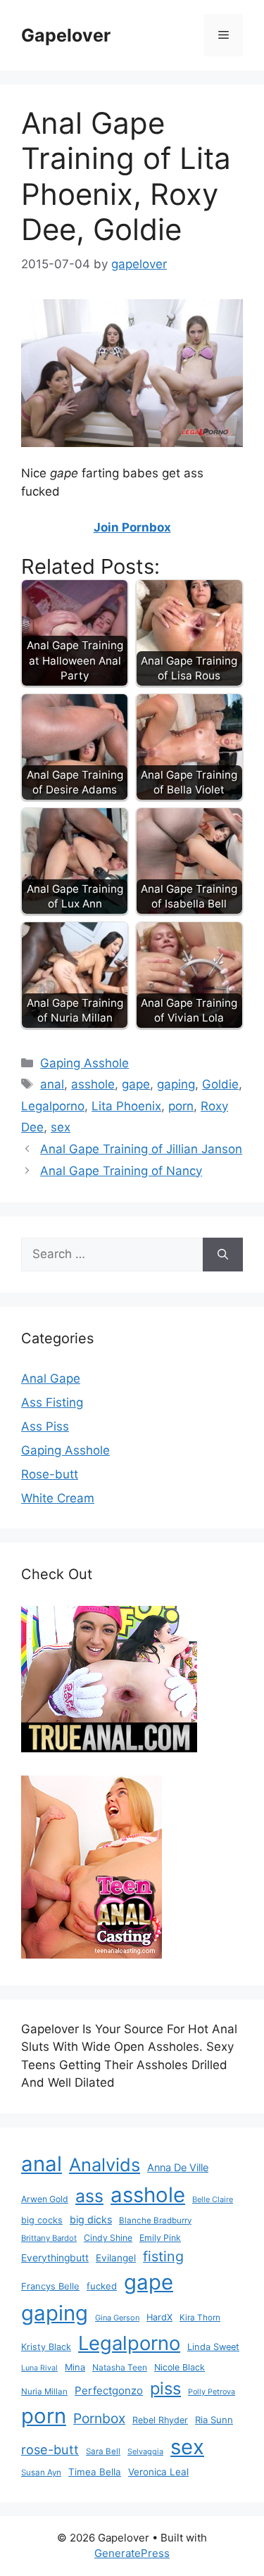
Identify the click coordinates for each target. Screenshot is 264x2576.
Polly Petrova (212, 2392)
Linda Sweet (213, 2347)
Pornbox (99, 2418)
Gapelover (66, 35)
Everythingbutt (55, 2258)
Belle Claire (213, 2199)
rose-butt (50, 2449)
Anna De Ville (178, 2168)
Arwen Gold (45, 2199)
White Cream (58, 1498)
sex (61, 1127)
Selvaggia (145, 2451)
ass (89, 2196)
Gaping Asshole (84, 1063)
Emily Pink (160, 2238)
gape (136, 1084)
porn (181, 1106)
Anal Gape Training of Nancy (121, 1171)
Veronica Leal (158, 2472)
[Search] (223, 1255)
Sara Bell (103, 2451)
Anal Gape (51, 1378)
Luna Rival (39, 2368)
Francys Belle (50, 2286)
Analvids (105, 2165)
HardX (159, 2317)
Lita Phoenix (126, 1106)
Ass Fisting (52, 1402)
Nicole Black (180, 2367)
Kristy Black (46, 2347)
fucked (102, 2286)
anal (52, 1084)
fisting (163, 2256)
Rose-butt (50, 1474)
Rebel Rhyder (160, 2420)
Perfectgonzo (109, 2390)
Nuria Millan (44, 2392)
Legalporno (53, 1106)
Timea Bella (95, 2472)
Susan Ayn (41, 2473)
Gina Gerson (117, 2318)
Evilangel (116, 2258)
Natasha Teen (120, 2367)
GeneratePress (132, 2553)
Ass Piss (45, 1426)
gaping (176, 1084)
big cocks (42, 2220)
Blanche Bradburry (155, 2220)
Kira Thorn (200, 2318)
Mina (75, 2367)
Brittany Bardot (49, 2238)
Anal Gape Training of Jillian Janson (141, 1149)
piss (165, 2388)
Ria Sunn (214, 2420)
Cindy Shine (108, 2238)
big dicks (91, 2219)
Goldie (220, 1084)
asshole (93, 1084)
